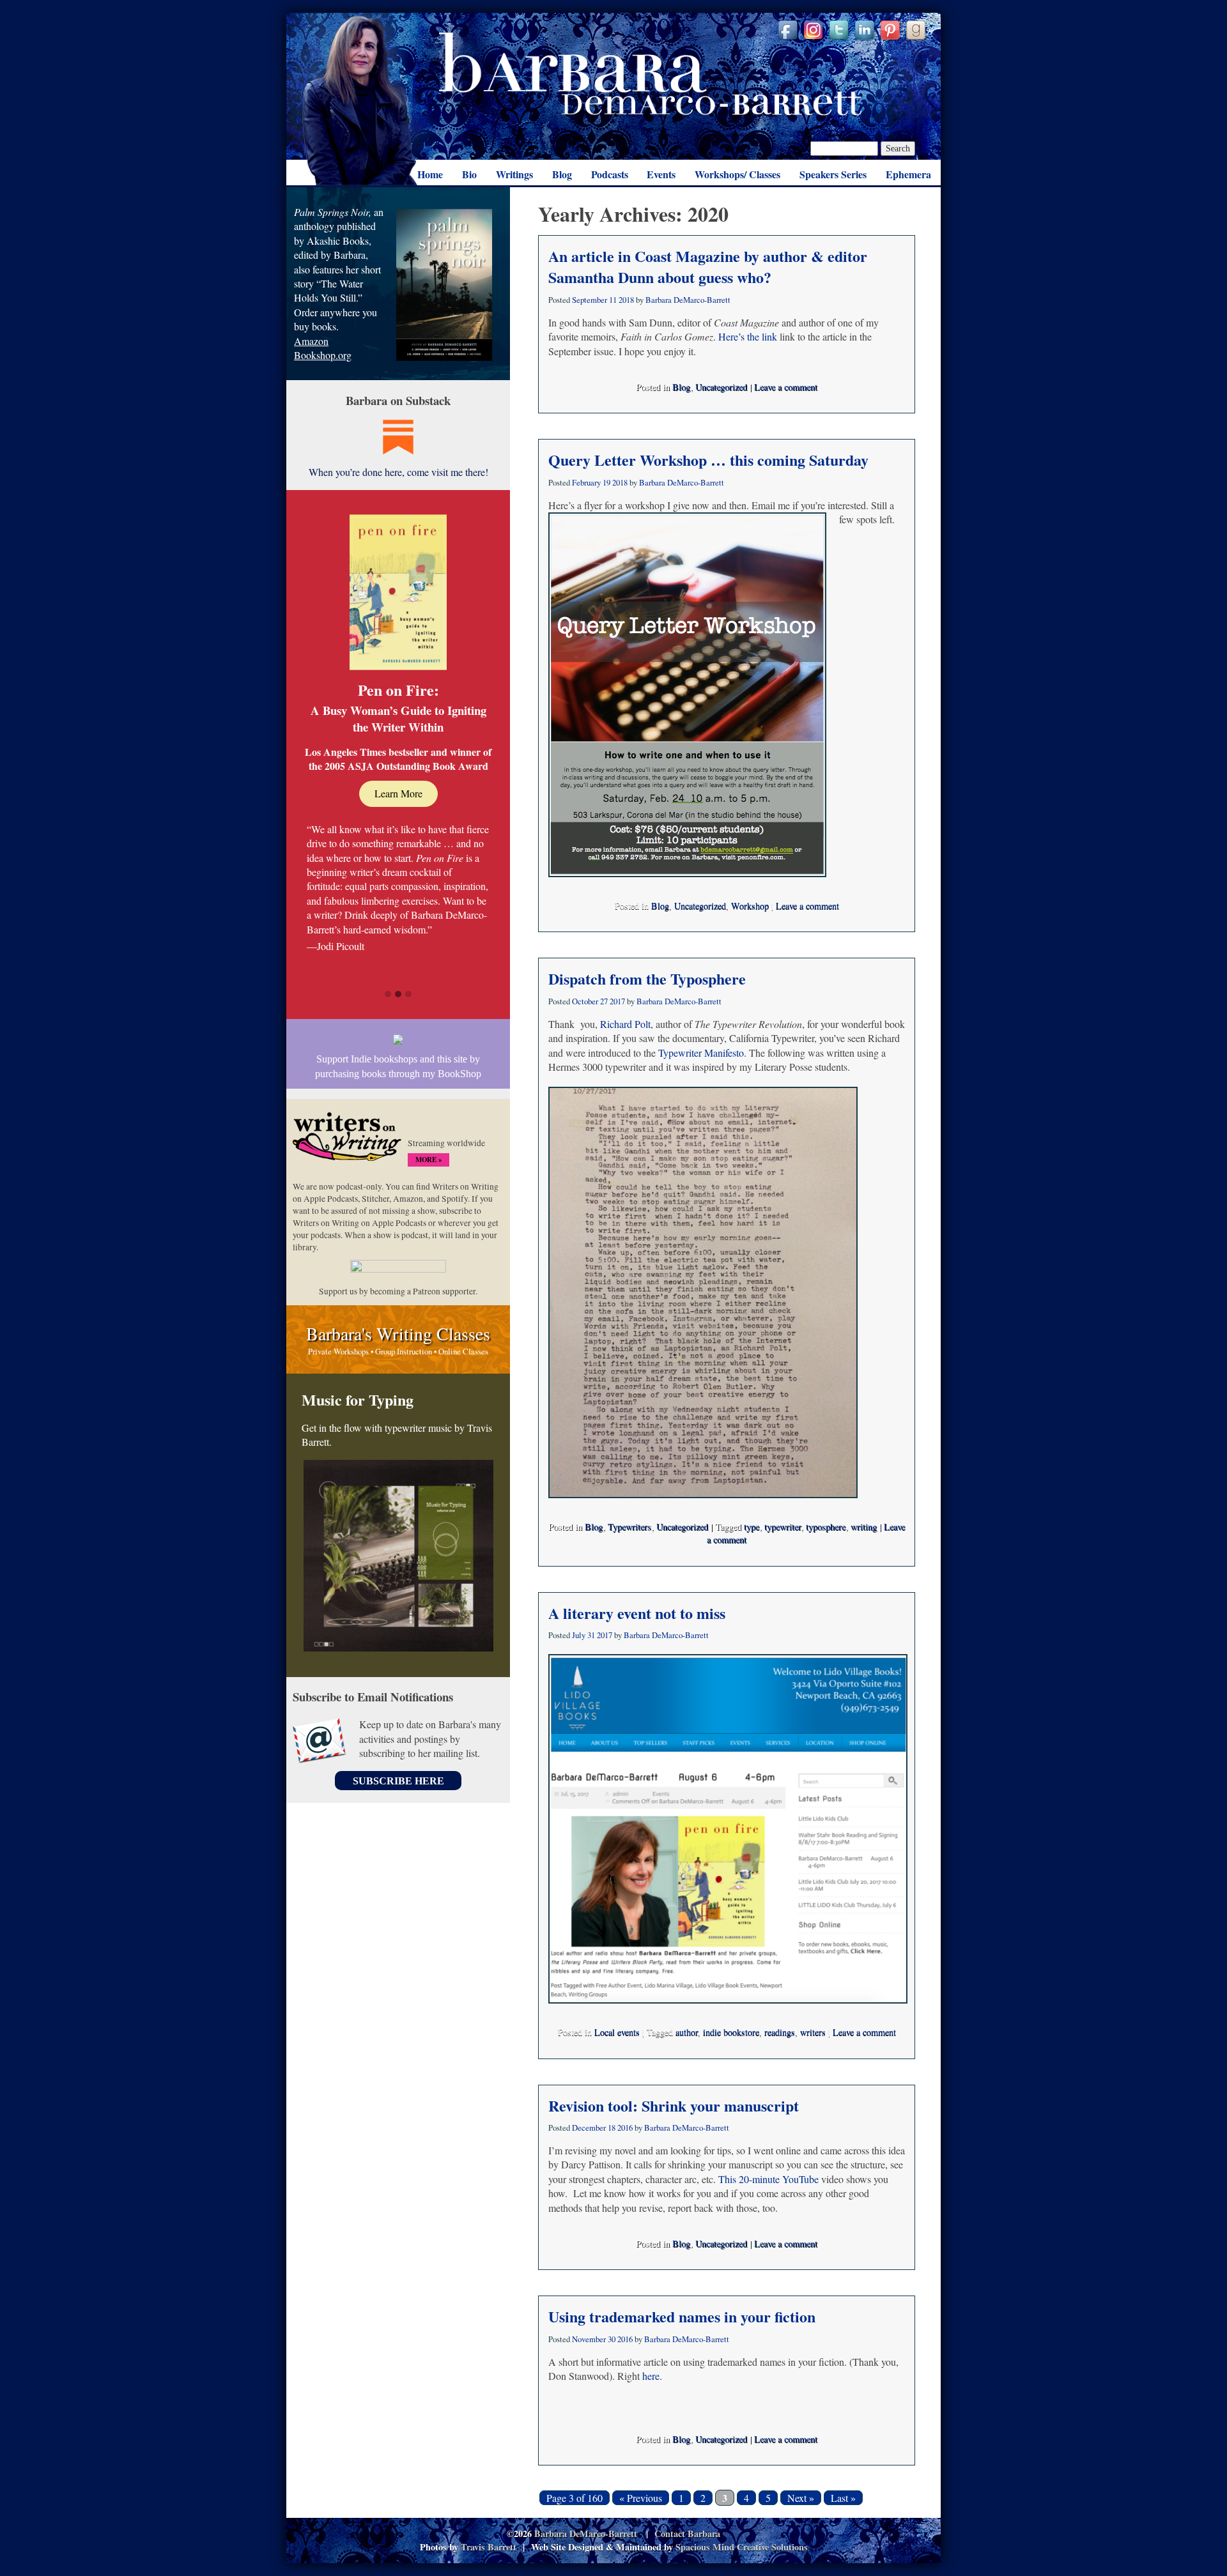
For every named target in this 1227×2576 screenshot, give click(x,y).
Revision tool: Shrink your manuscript (674, 2105)
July (579, 1635)
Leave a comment (786, 387)
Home (430, 174)
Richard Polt (625, 1024)
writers (813, 2032)
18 (612, 2127)
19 (606, 482)
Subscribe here (398, 1781)
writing (864, 1527)
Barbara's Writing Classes (398, 1333)
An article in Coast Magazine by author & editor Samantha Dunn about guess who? (708, 267)
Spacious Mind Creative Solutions (742, 2547)
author (687, 2032)
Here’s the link (748, 336)
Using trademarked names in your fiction (682, 2316)
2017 (617, 1001)
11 (613, 300)
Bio (469, 174)
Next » (801, 2498)
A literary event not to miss (637, 1613)
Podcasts (610, 174)
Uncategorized (721, 387)
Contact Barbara (687, 2534)
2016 (625, 2127)
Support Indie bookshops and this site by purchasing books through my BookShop (398, 1066)
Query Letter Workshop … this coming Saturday (708, 460)
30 (612, 2339)
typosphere (826, 1527)
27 (604, 1001)
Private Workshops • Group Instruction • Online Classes (398, 1351)
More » (428, 1160)
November (589, 2339)
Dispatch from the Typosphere (647, 978)
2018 (626, 300)
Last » (843, 2498)
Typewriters (629, 1527)
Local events (617, 2032)
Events (661, 174)
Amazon (311, 341)
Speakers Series (833, 174)
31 (591, 1635)
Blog (562, 174)
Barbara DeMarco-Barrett (651, 74)
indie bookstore (731, 2032)
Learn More (398, 793)
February (586, 482)
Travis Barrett (489, 2547)
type (752, 1527)
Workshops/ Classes (737, 174)
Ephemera (908, 174)
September (590, 300)
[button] (388, 995)
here (651, 2376)
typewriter (783, 1527)
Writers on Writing (347, 1142)
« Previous (641, 2498)
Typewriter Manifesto (701, 1053)
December (589, 2127)
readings (780, 2032)
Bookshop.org (323, 355)
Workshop (750, 906)
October (585, 1001)
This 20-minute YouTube (768, 2179)
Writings (514, 174)
